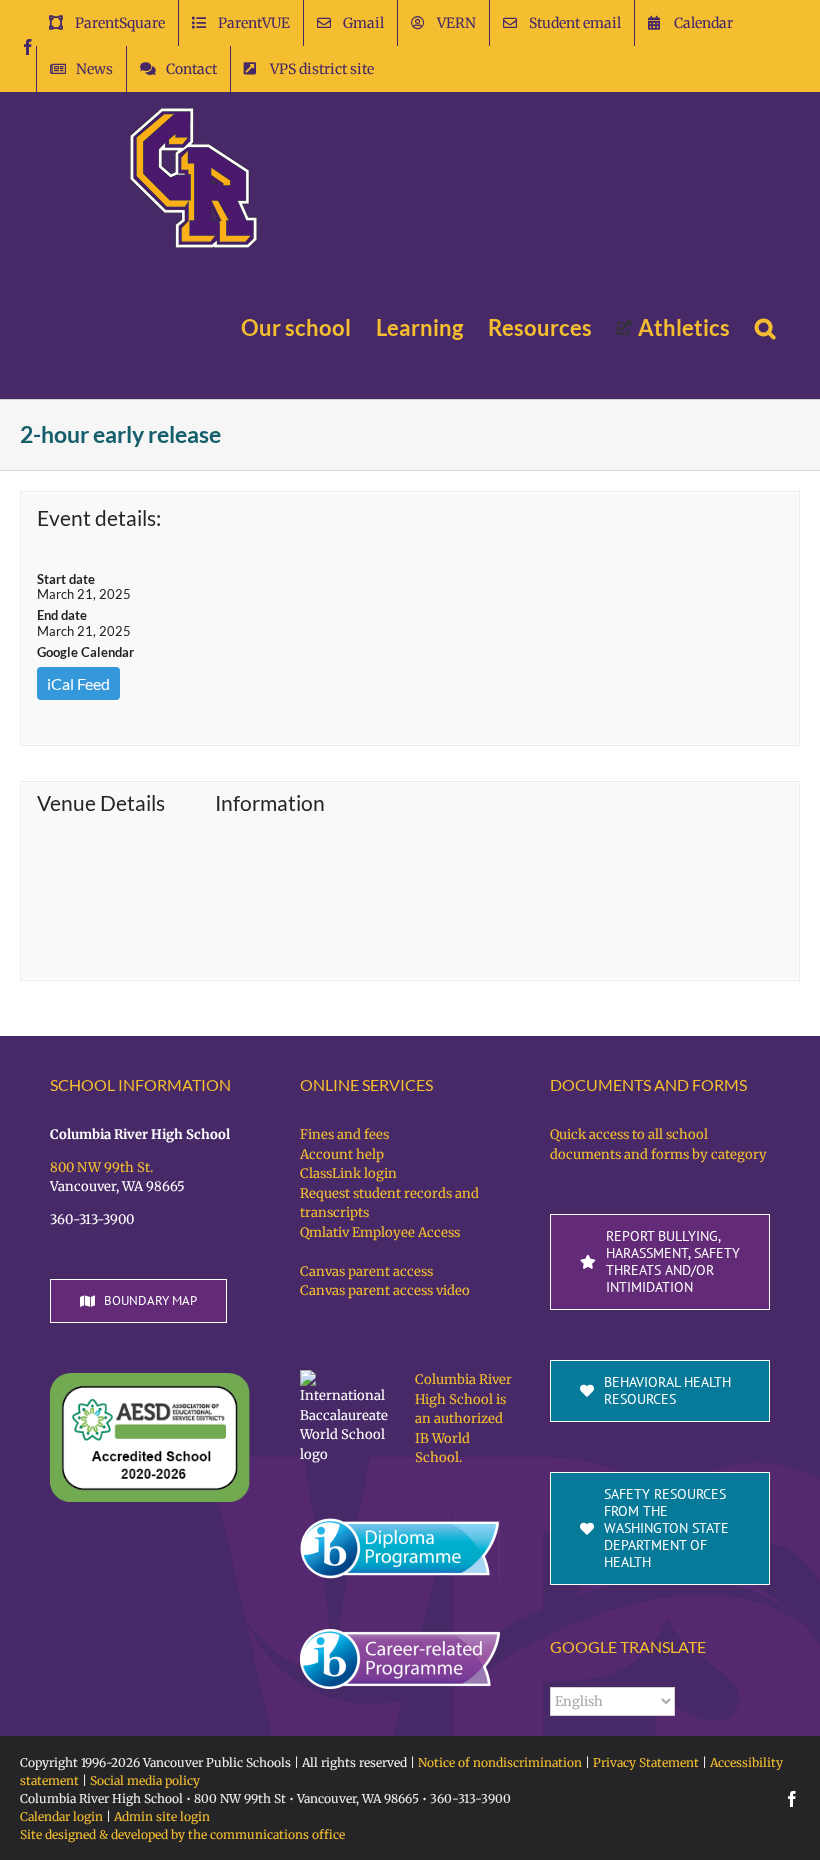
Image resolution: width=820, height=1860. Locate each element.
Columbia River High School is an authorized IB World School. (463, 1418)
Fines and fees (344, 1134)
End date (62, 615)
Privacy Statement (646, 1762)
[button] (765, 328)
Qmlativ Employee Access (380, 1232)
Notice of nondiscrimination (500, 1762)
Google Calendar (85, 652)
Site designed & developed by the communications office (182, 1834)
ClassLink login (348, 1173)
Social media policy (145, 1780)
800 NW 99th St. (101, 1167)
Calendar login (61, 1816)
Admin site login (162, 1816)
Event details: (99, 517)
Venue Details (101, 803)
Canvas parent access (366, 1271)
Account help (342, 1154)
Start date (66, 579)
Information (270, 803)
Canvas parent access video (385, 1290)
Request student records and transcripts (389, 1203)
